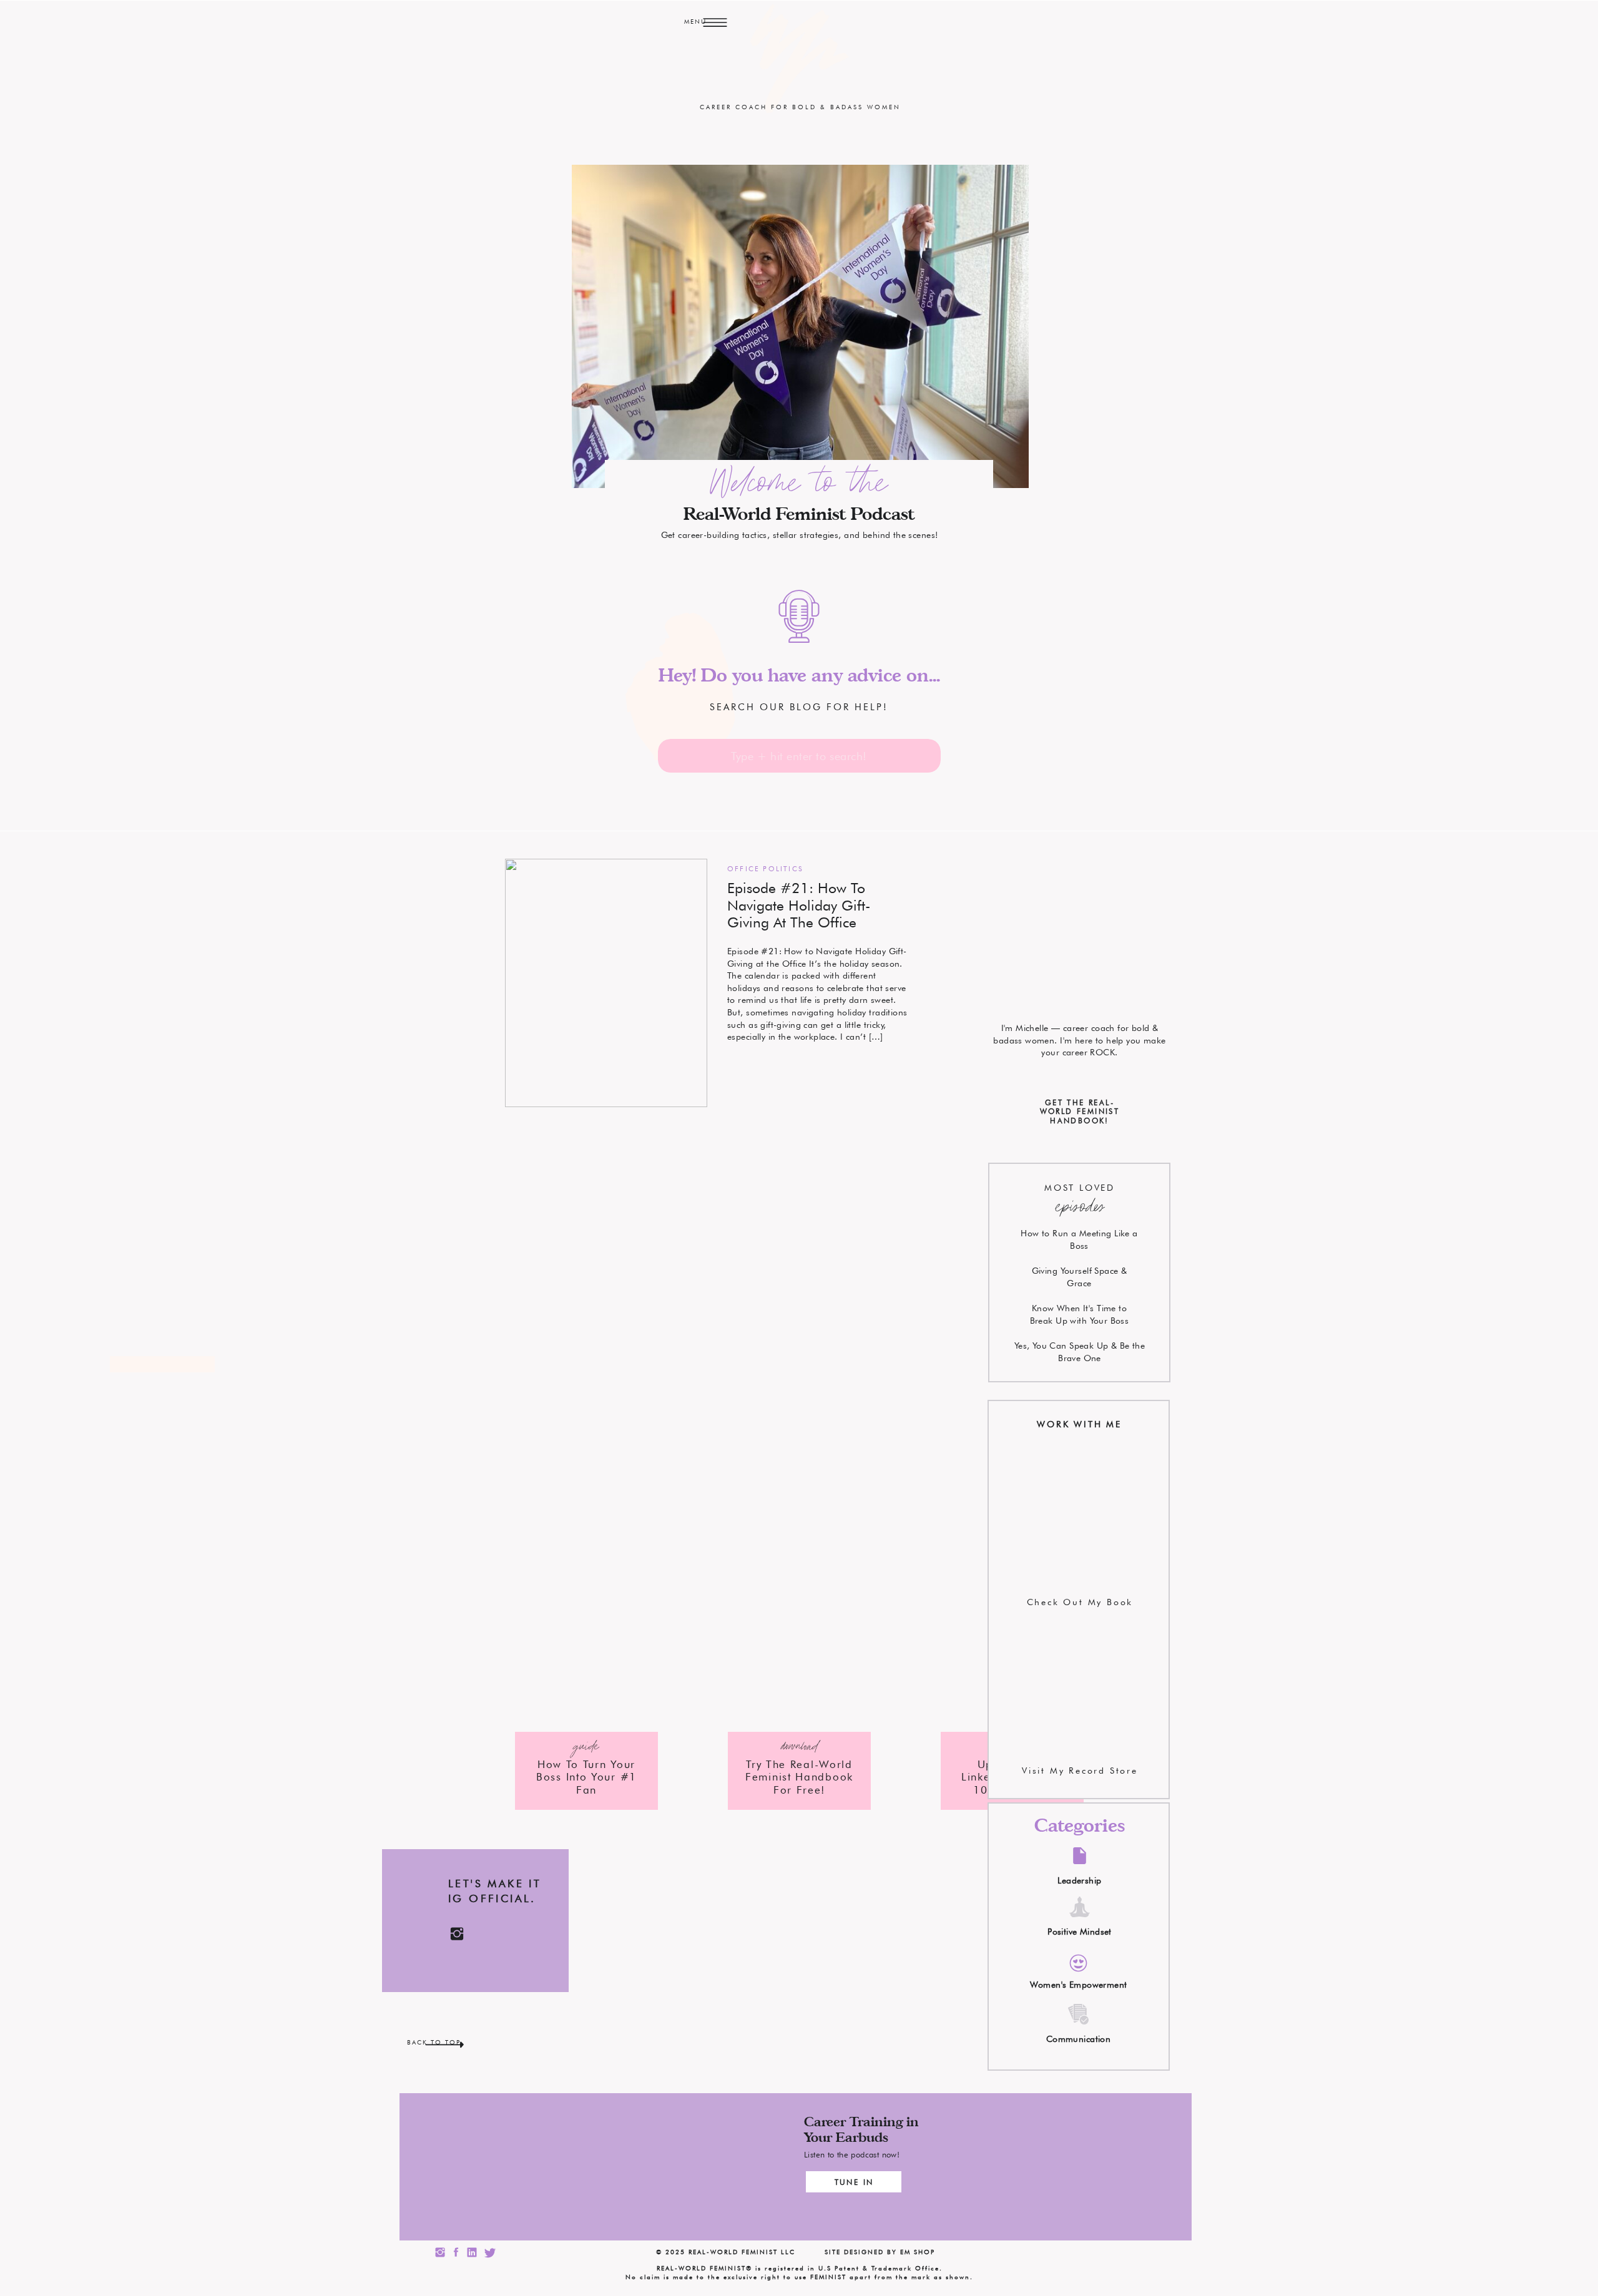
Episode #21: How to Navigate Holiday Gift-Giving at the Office (799, 905)
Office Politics (765, 869)
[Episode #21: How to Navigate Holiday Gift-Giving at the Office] (606, 983)
